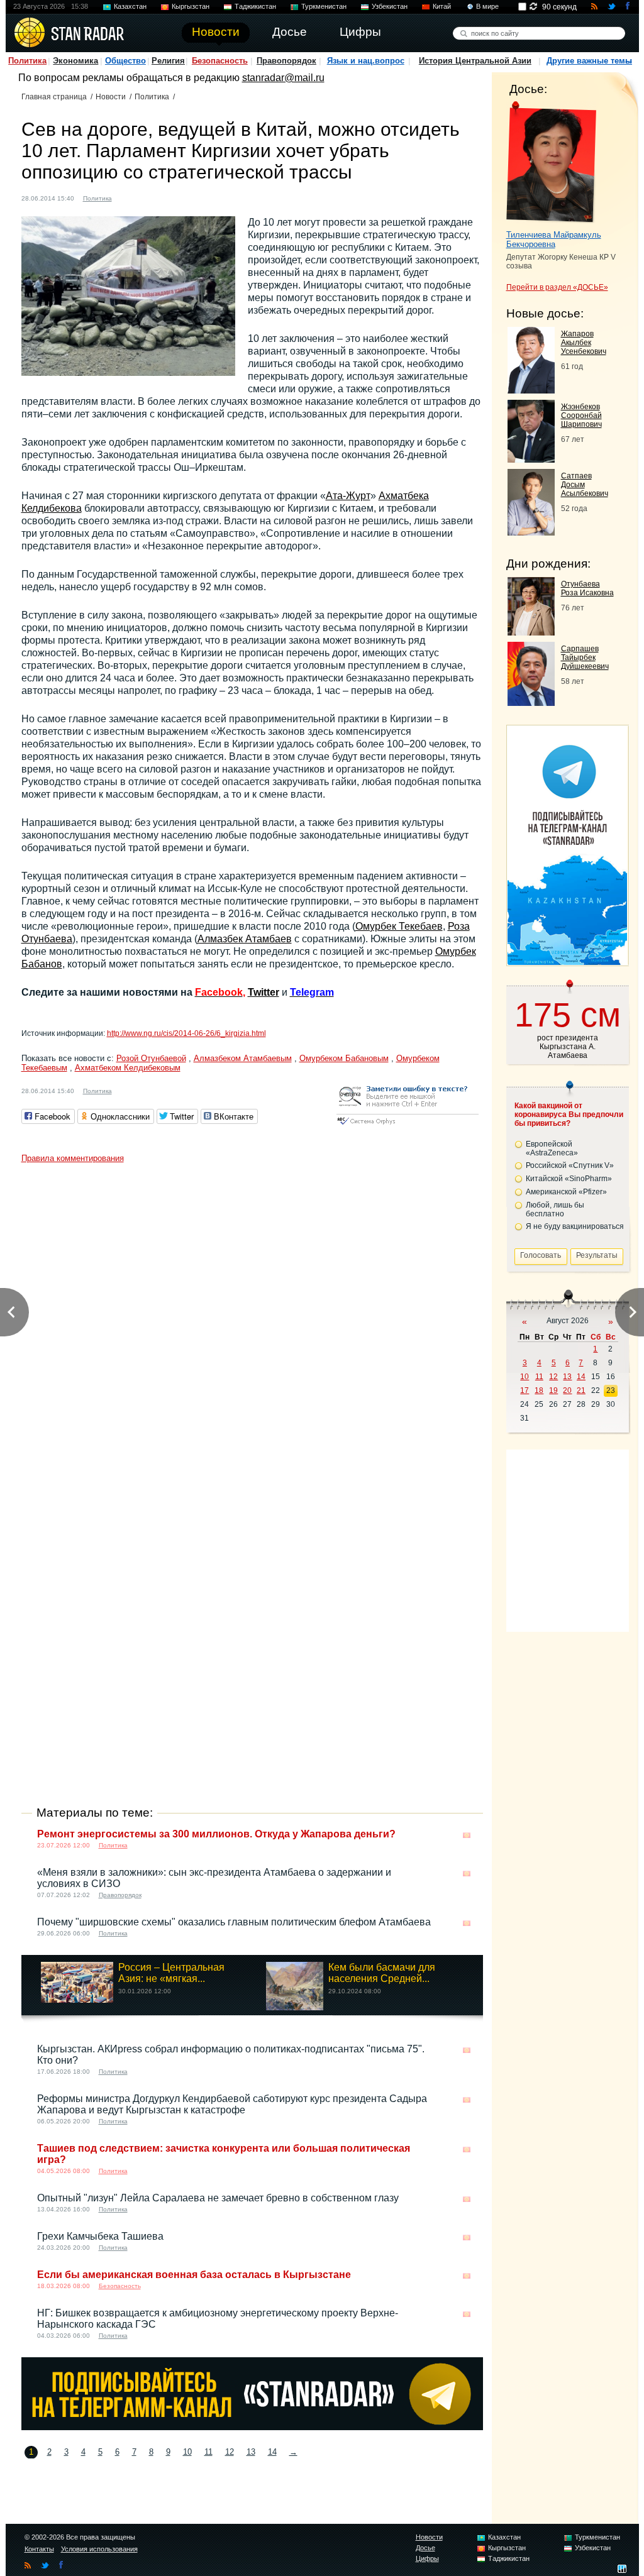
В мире (487, 6)
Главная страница (54, 97)
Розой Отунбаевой (151, 1058)
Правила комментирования (73, 1158)
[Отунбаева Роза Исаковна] (531, 632)
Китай (442, 6)
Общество (125, 61)
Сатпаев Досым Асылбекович (585, 485)
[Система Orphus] (408, 1126)
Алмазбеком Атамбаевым (243, 1058)
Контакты (39, 2549)
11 (208, 2452)
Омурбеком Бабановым (344, 1058)
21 (581, 1390)
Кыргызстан (191, 6)
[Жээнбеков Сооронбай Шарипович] (531, 459)
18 (539, 1390)
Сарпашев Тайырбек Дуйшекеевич (585, 658)
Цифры (427, 2558)
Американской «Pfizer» (566, 1192)
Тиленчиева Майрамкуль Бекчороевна (554, 239)
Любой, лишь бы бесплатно (555, 1209)
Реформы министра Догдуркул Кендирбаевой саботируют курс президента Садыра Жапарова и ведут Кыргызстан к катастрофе (232, 2104)
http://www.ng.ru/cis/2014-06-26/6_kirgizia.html (186, 1033)
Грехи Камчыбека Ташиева (100, 2236)
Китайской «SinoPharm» (569, 1179)
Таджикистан (255, 6)
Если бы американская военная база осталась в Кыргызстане (194, 2275)
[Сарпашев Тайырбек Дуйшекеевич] (531, 702)
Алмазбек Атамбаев (245, 939)
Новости (111, 97)
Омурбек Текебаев (399, 926)
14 (272, 2452)
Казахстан (130, 6)
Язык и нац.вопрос (366, 61)
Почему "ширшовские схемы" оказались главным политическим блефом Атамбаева (234, 1922)
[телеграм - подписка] (567, 961)
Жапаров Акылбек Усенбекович (584, 343)
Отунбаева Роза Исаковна (587, 588)
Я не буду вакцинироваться (575, 1226)
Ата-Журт (348, 496)
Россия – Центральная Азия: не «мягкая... (171, 1973)
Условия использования (99, 2549)
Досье (425, 2548)
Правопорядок (286, 61)
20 (567, 1390)
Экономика (75, 61)
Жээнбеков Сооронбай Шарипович (581, 416)
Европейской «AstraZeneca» (552, 1148)
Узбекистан (390, 6)
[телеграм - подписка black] (252, 2427)
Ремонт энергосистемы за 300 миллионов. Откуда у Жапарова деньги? (216, 1834)
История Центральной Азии (475, 61)
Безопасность (220, 61)
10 (187, 2452)
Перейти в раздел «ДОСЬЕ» (557, 287)
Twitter (264, 992)
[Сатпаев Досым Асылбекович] (531, 532)
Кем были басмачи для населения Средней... (382, 1973)
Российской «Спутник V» (570, 1165)
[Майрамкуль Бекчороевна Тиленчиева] (551, 162)
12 (230, 2452)
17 (525, 1390)
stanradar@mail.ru (283, 78)
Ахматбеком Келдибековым (128, 1068)
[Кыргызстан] (129, 197)
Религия (168, 61)
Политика (27, 61)
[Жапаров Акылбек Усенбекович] (531, 390)
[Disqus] (252, 1326)
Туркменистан (324, 6)
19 (553, 1390)
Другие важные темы (589, 61)
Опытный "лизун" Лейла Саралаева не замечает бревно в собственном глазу (218, 2198)
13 (251, 2452)
